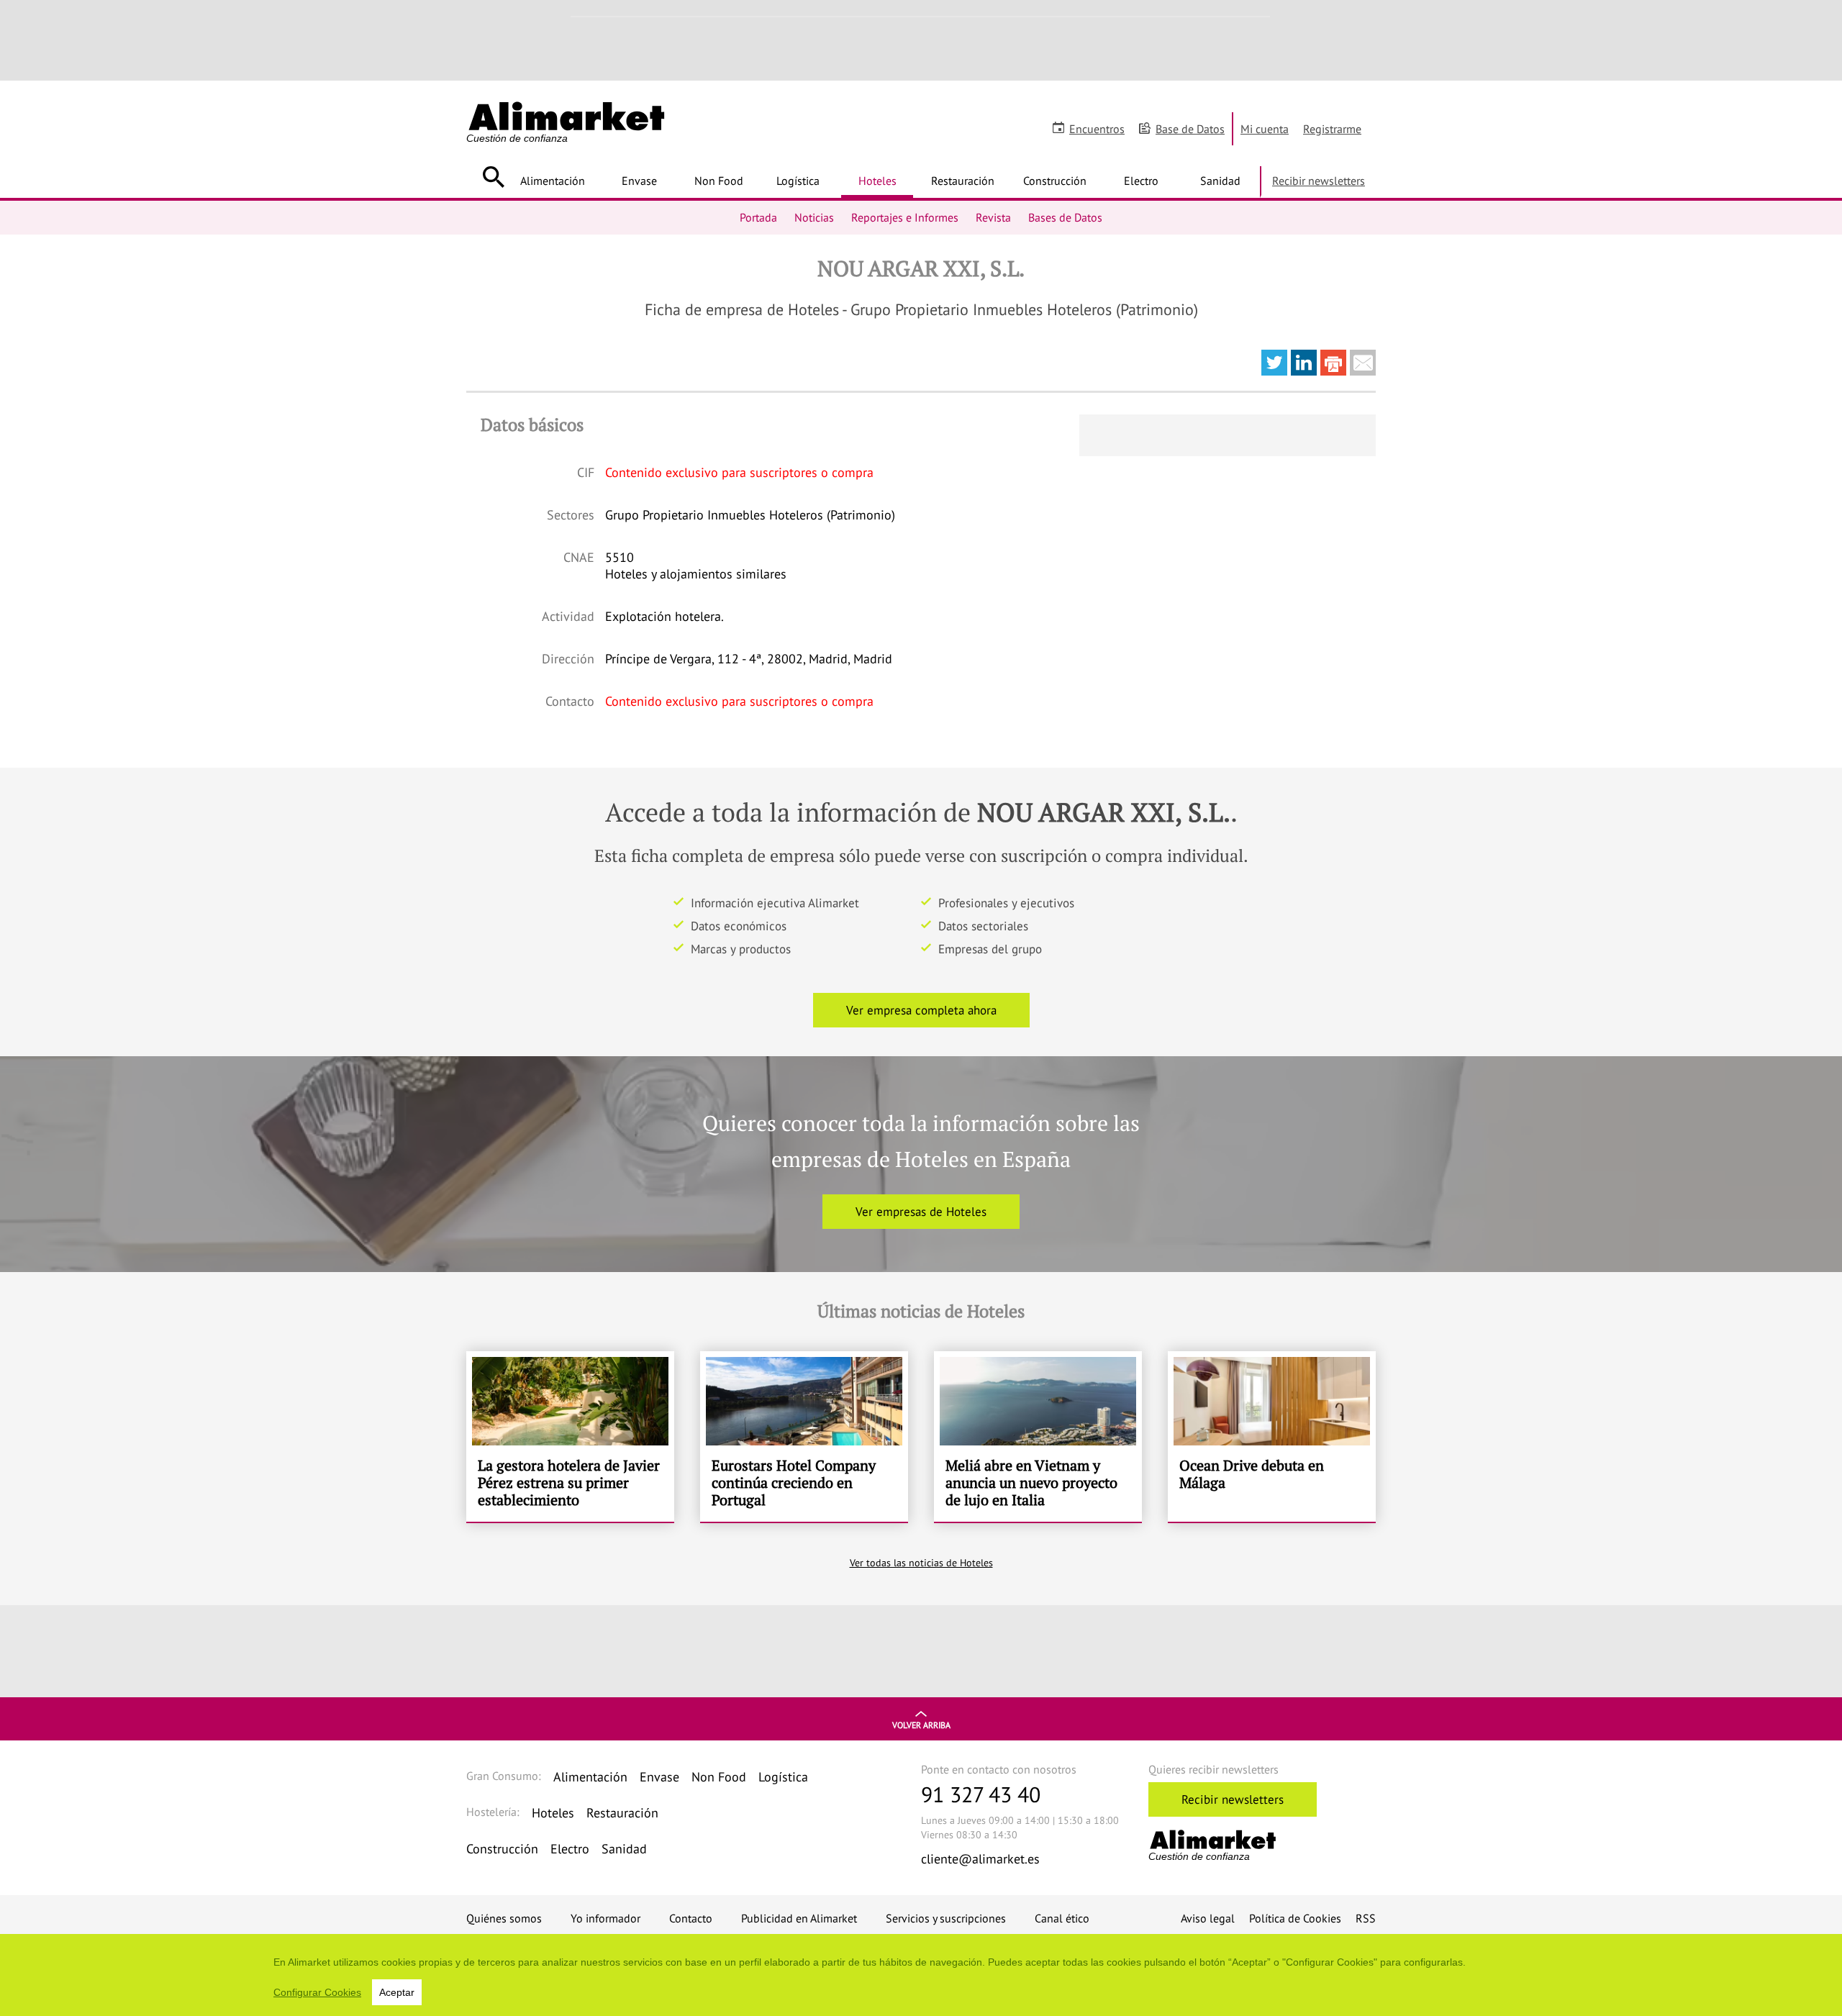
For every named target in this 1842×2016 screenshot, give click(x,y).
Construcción (1055, 181)
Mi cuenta (1265, 129)
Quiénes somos (504, 1918)
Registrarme (1332, 129)
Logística (798, 181)
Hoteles (877, 181)
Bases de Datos (1065, 217)
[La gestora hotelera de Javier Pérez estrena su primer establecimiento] (570, 1437)
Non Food (719, 181)
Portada (758, 217)
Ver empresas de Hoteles (921, 1212)
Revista (993, 217)
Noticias (814, 217)
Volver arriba (921, 1725)
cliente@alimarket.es (980, 1859)
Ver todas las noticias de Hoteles (921, 1563)
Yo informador (605, 1918)
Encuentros (1097, 129)
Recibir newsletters (1319, 181)
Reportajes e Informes (905, 217)
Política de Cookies (1295, 1918)
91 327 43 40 (981, 1794)
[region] (921, 1975)
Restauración (963, 181)
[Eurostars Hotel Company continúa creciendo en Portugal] (804, 1437)
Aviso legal (1208, 1918)
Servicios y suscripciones (946, 1918)
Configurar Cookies (317, 1992)
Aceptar (397, 1992)
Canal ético (1062, 1918)
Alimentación (553, 181)
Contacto (691, 1918)
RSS (1366, 1918)
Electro (1141, 181)
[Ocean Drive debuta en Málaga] (1272, 1437)
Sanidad (1220, 181)
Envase (639, 181)
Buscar (493, 177)
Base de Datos (1190, 129)
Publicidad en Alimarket (799, 1918)
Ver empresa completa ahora (921, 1010)
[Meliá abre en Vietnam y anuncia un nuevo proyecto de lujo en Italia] (1038, 1437)
